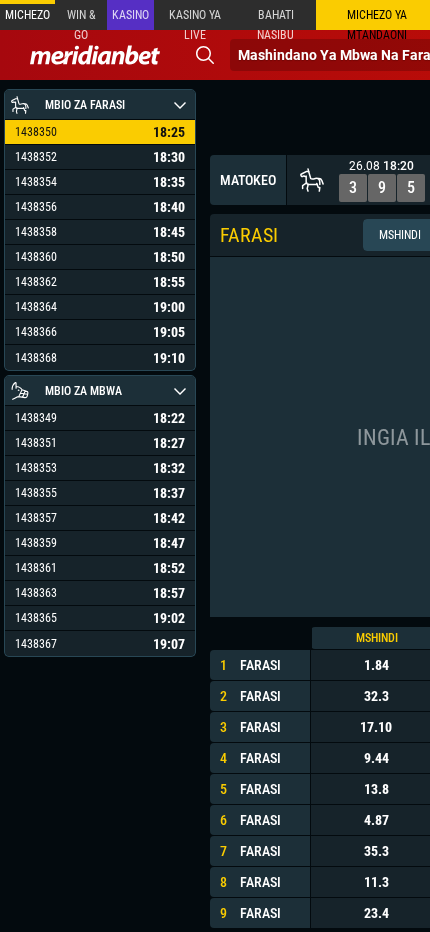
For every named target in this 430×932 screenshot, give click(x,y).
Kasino (130, 15)
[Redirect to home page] (95, 55)
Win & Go (81, 19)
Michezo (27, 15)
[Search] (205, 55)
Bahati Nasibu (275, 19)
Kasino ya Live (195, 19)
